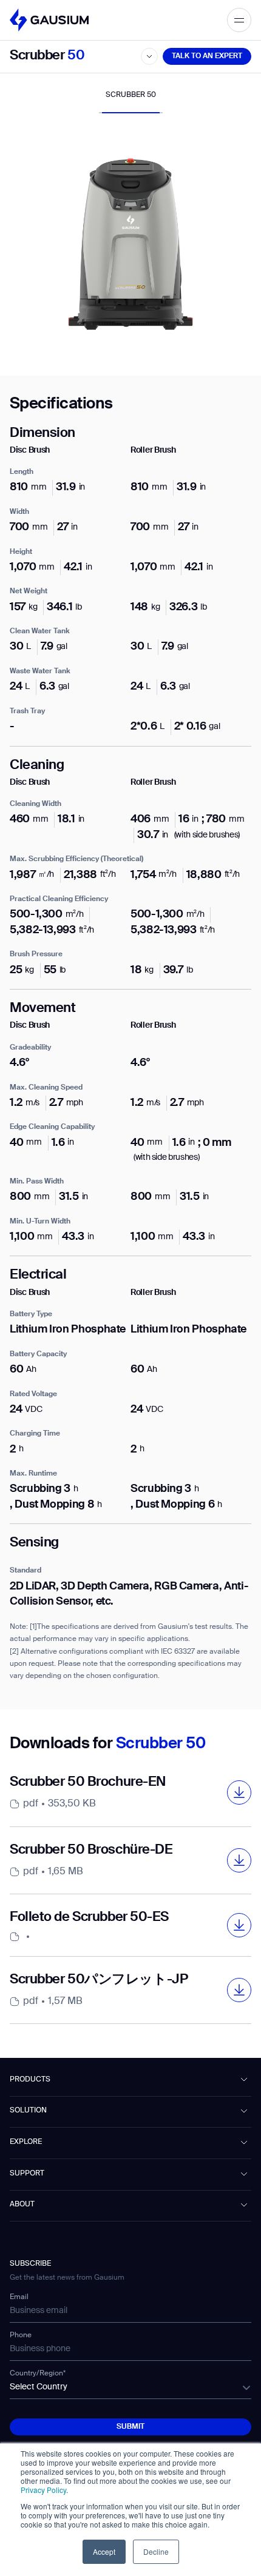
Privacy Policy (43, 2490)
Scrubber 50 (131, 95)
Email (19, 2297)
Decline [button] (156, 2551)
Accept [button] (104, 2551)
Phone (21, 2335)
